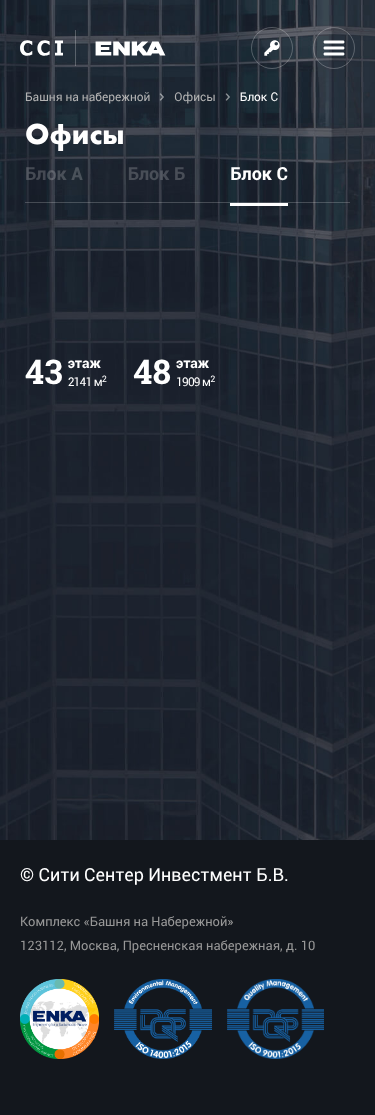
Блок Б (157, 175)
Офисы (194, 97)
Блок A (54, 175)
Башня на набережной (87, 97)
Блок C (259, 175)
